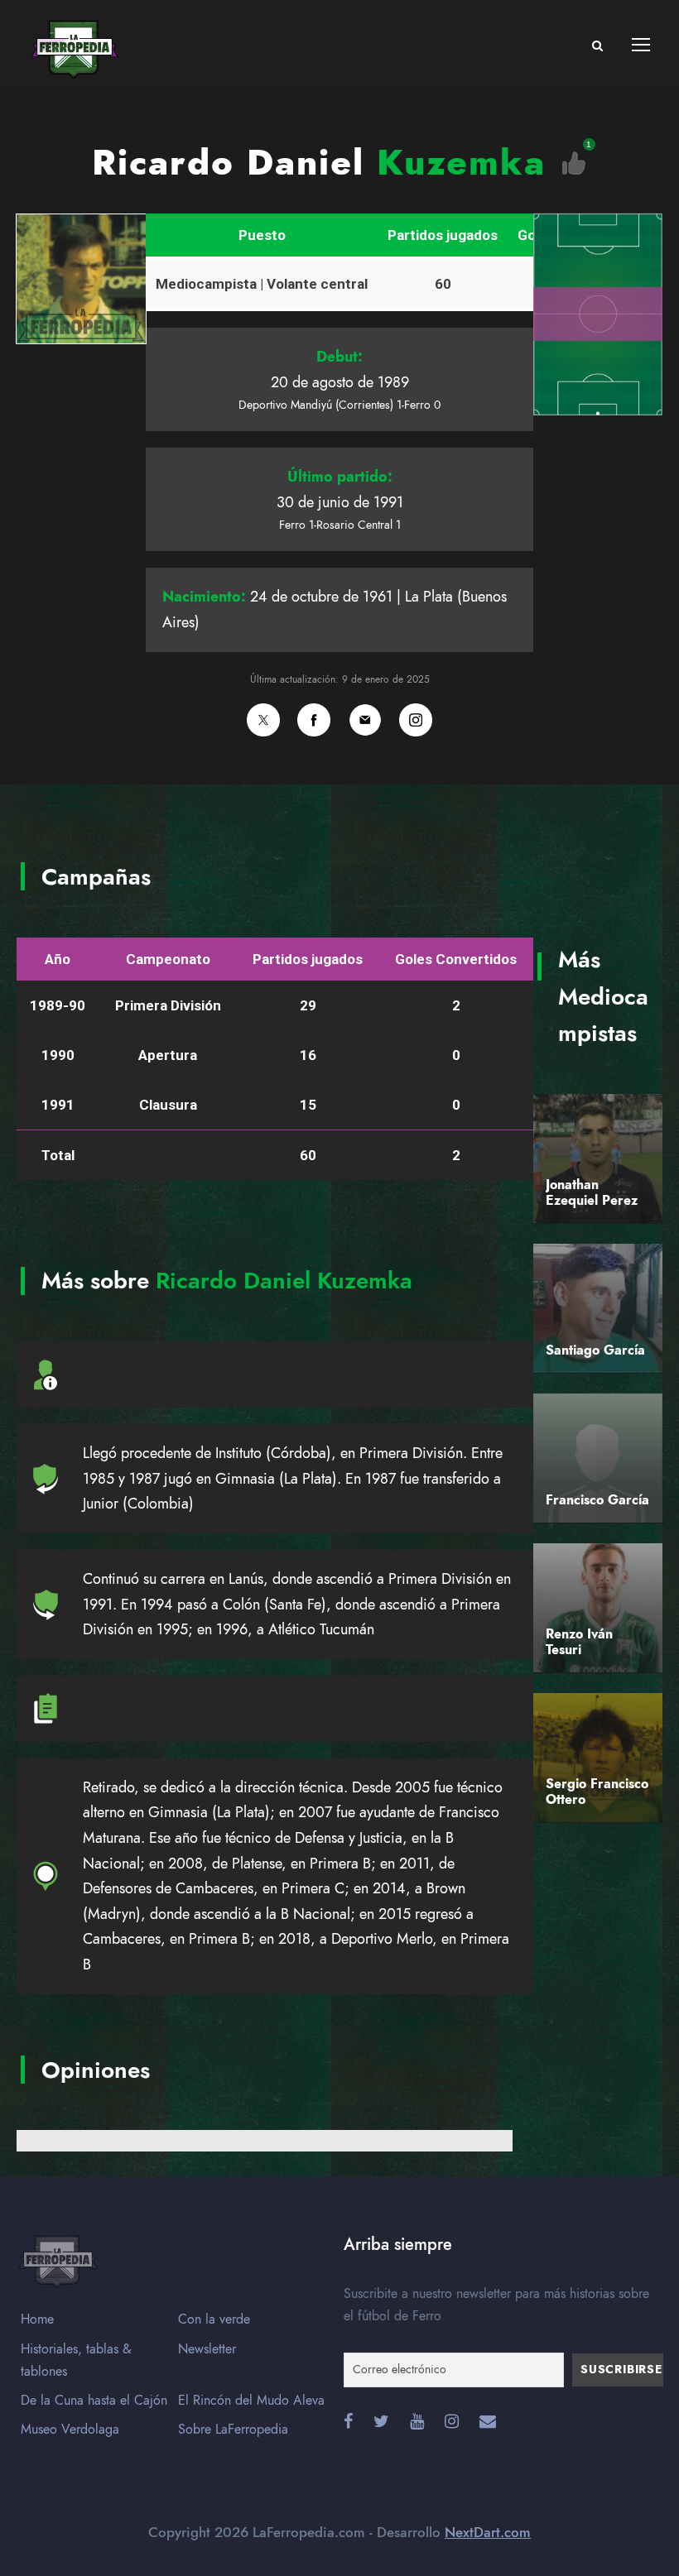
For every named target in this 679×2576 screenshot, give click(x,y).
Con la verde (214, 2319)
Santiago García (595, 1350)
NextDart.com (488, 2532)
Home (37, 2319)
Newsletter (207, 2349)
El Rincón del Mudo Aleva (251, 2401)
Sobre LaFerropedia (233, 2430)
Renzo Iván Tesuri (579, 1642)
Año (58, 959)
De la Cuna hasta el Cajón (94, 2401)
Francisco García (597, 1500)
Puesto (262, 235)
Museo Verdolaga (70, 2430)
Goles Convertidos (456, 959)
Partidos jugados (443, 235)
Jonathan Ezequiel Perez (592, 1193)
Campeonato (168, 959)
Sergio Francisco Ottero (597, 1792)
